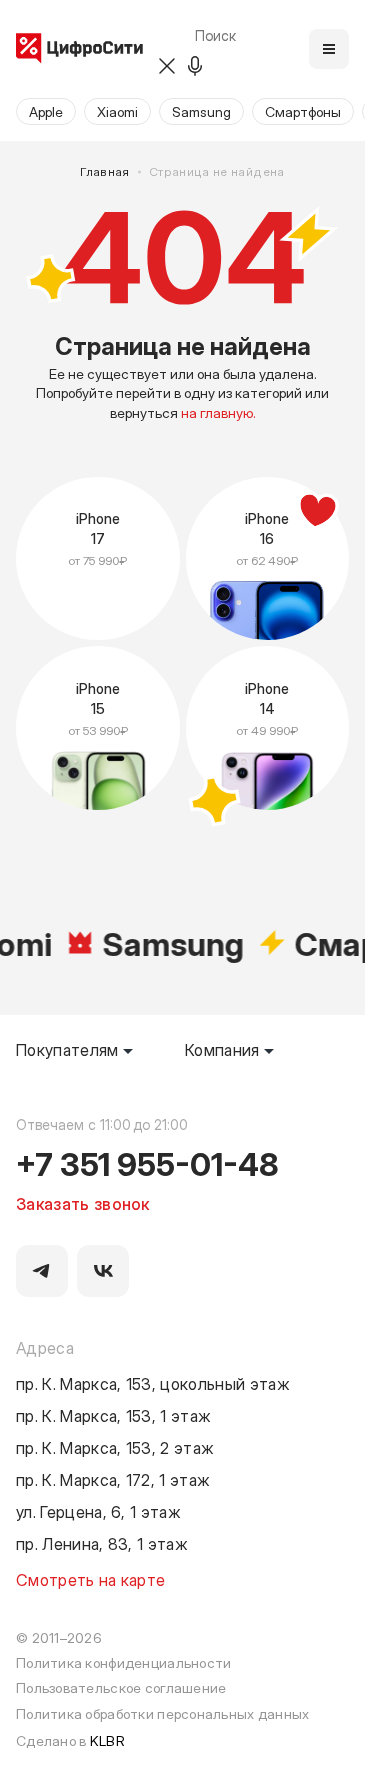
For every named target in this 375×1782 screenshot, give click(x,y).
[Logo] (79, 49)
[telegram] (42, 1271)
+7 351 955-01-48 (147, 1163)
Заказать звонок (83, 1203)
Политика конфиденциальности (123, 1662)
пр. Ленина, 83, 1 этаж (102, 1543)
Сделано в (70, 1740)
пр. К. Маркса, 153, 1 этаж (113, 1415)
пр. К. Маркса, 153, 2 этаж (115, 1447)
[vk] (103, 1271)
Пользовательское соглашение (121, 1687)
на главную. (218, 412)
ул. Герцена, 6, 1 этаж (98, 1511)
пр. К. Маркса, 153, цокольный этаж (153, 1383)
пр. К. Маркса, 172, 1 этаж (113, 1479)
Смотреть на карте (90, 1579)
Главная (105, 172)
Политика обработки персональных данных (163, 1713)
